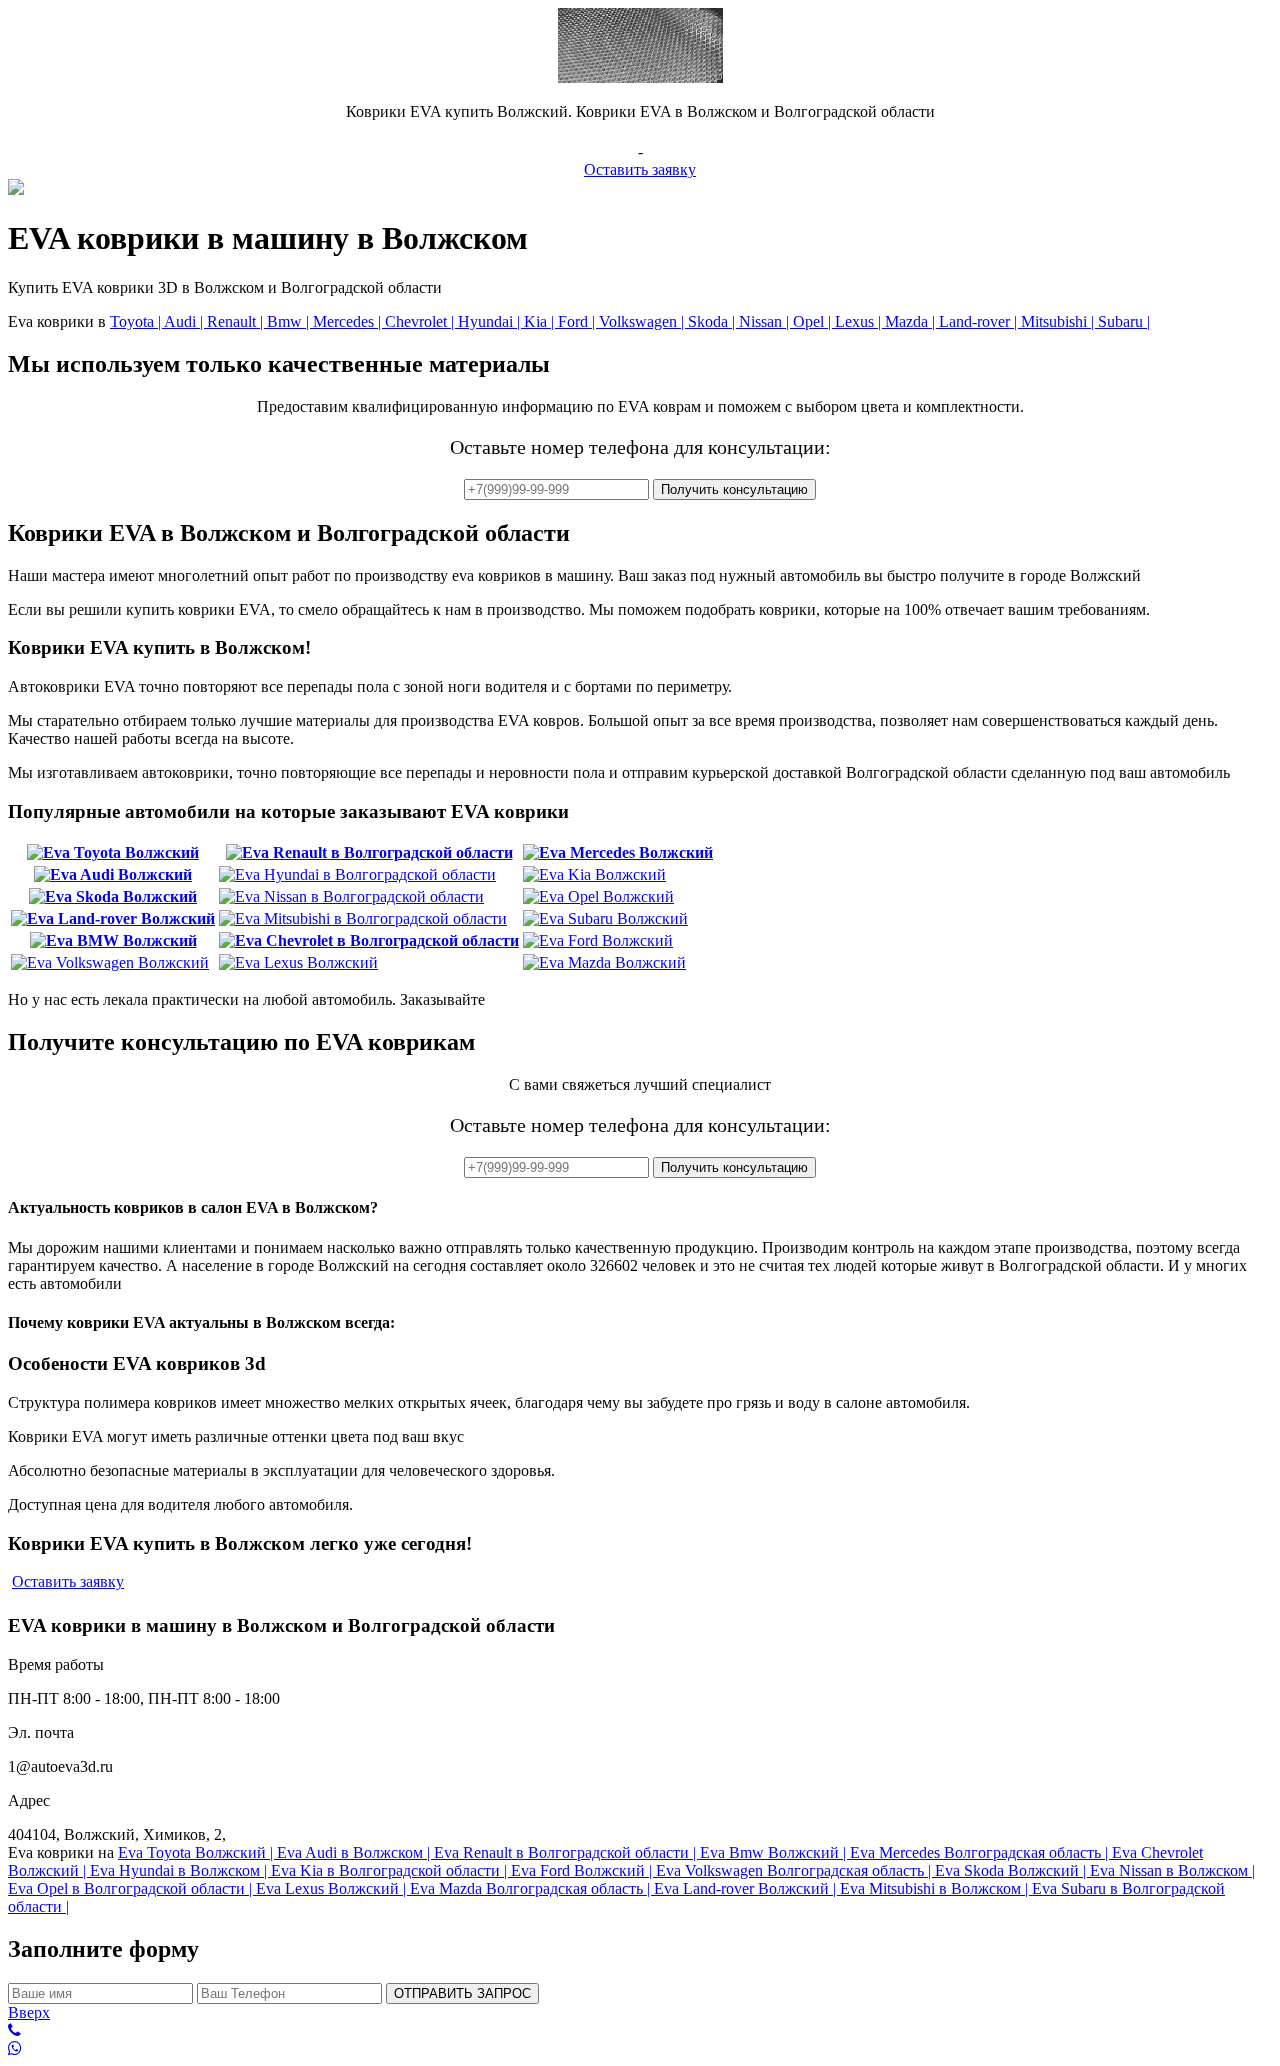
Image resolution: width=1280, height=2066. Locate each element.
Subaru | (1124, 321)
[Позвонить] (640, 2031)
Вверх (29, 2012)
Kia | (541, 321)
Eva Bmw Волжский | (775, 1852)
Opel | (814, 321)
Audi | (185, 321)
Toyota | (137, 321)
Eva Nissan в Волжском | (1172, 1870)
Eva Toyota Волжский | (197, 1852)
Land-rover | (980, 321)
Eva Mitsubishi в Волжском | (936, 1888)
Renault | (237, 321)
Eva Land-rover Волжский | (747, 1888)
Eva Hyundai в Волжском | (180, 1870)
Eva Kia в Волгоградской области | (391, 1870)
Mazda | (912, 321)
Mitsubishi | (1059, 321)
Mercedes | (349, 321)
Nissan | (766, 321)
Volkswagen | (643, 321)
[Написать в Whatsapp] (640, 2049)
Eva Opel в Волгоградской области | (132, 1888)
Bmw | (290, 321)
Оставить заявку (640, 169)
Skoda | (713, 321)
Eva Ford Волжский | (583, 1870)
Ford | (578, 321)
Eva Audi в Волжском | (355, 1852)
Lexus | (860, 321)
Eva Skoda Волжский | (1012, 1870)
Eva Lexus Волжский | (333, 1888)
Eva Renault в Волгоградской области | (567, 1852)
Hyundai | (491, 321)
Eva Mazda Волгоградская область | (532, 1888)
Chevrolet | (421, 321)
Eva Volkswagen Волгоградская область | (795, 1870)
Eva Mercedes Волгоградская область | (981, 1852)
